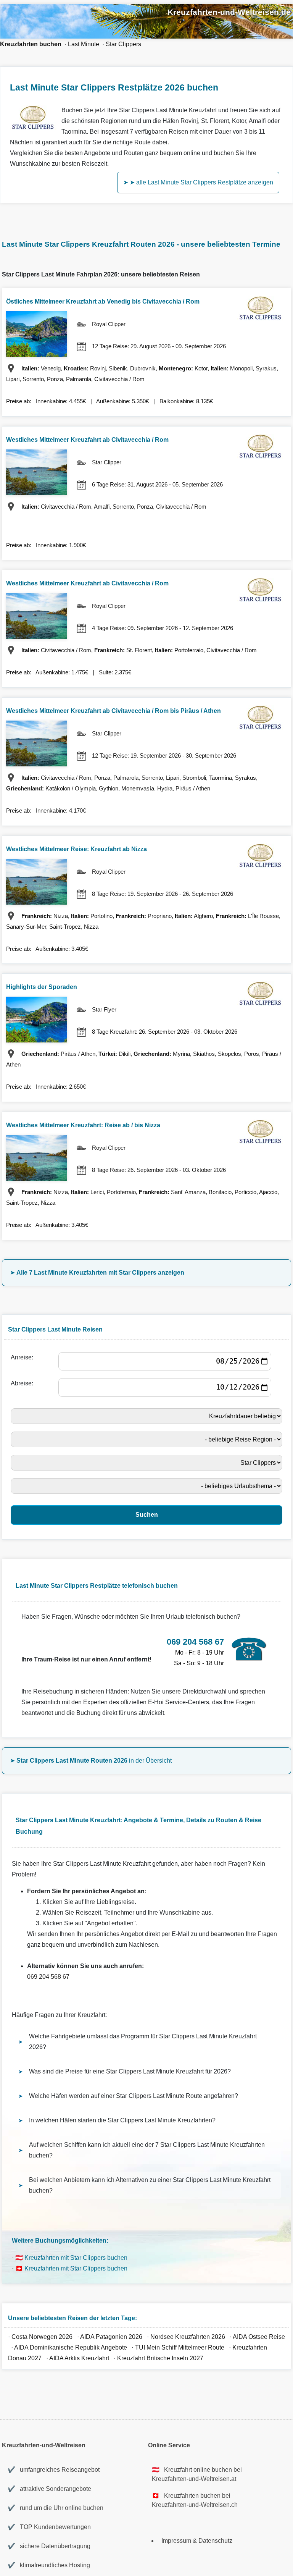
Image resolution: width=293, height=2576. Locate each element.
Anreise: (23, 1357)
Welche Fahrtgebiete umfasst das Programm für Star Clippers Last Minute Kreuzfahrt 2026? (143, 2042)
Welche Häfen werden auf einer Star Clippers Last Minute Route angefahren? (134, 2096)
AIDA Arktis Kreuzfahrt (79, 2358)
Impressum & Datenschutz (197, 2541)
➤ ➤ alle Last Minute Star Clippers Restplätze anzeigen (198, 182)
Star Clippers (123, 44)
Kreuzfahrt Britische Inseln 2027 (160, 2358)
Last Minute (84, 44)
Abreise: (23, 1383)
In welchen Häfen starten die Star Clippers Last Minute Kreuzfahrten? (122, 2120)
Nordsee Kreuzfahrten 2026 (188, 2337)
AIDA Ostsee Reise (259, 2337)
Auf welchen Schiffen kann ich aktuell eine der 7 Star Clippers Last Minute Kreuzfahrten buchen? (147, 2150)
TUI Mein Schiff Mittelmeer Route (180, 2347)
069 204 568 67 (48, 1977)
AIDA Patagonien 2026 (111, 2337)
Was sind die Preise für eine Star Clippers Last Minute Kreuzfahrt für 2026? (130, 2071)
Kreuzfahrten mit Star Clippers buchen (76, 2258)
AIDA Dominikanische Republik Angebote (71, 2347)
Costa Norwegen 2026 (42, 2337)
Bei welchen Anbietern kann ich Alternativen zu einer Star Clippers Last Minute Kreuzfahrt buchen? (150, 2185)
